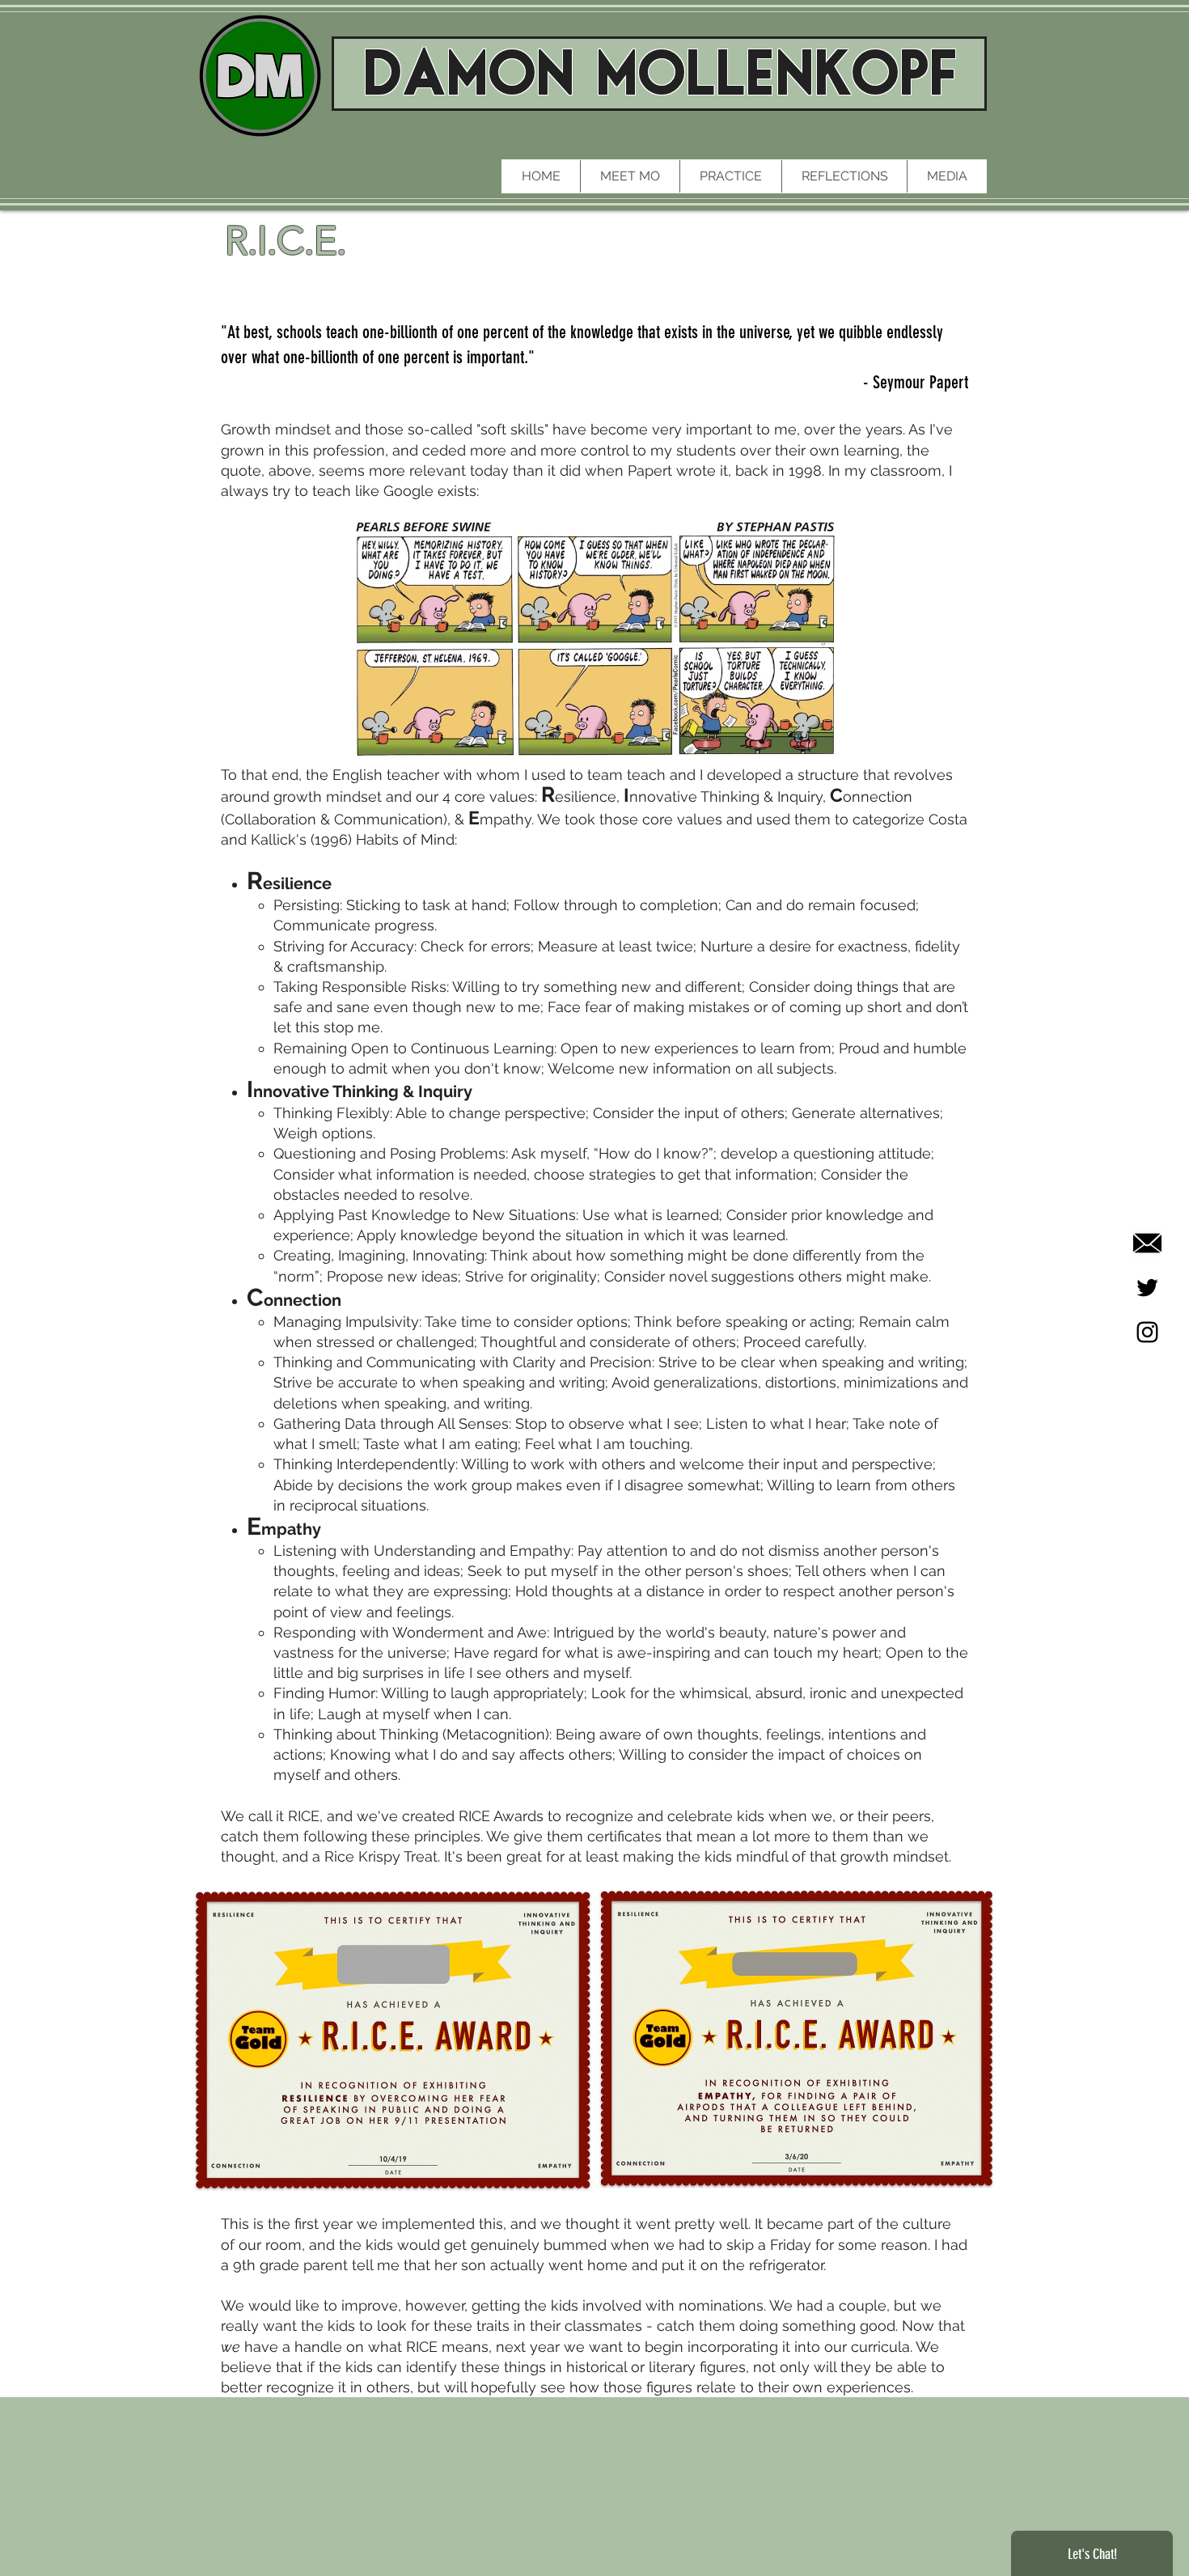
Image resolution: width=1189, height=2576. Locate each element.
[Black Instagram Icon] (1147, 1332)
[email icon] (1147, 1243)
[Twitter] (1147, 1288)
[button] (730, 176)
